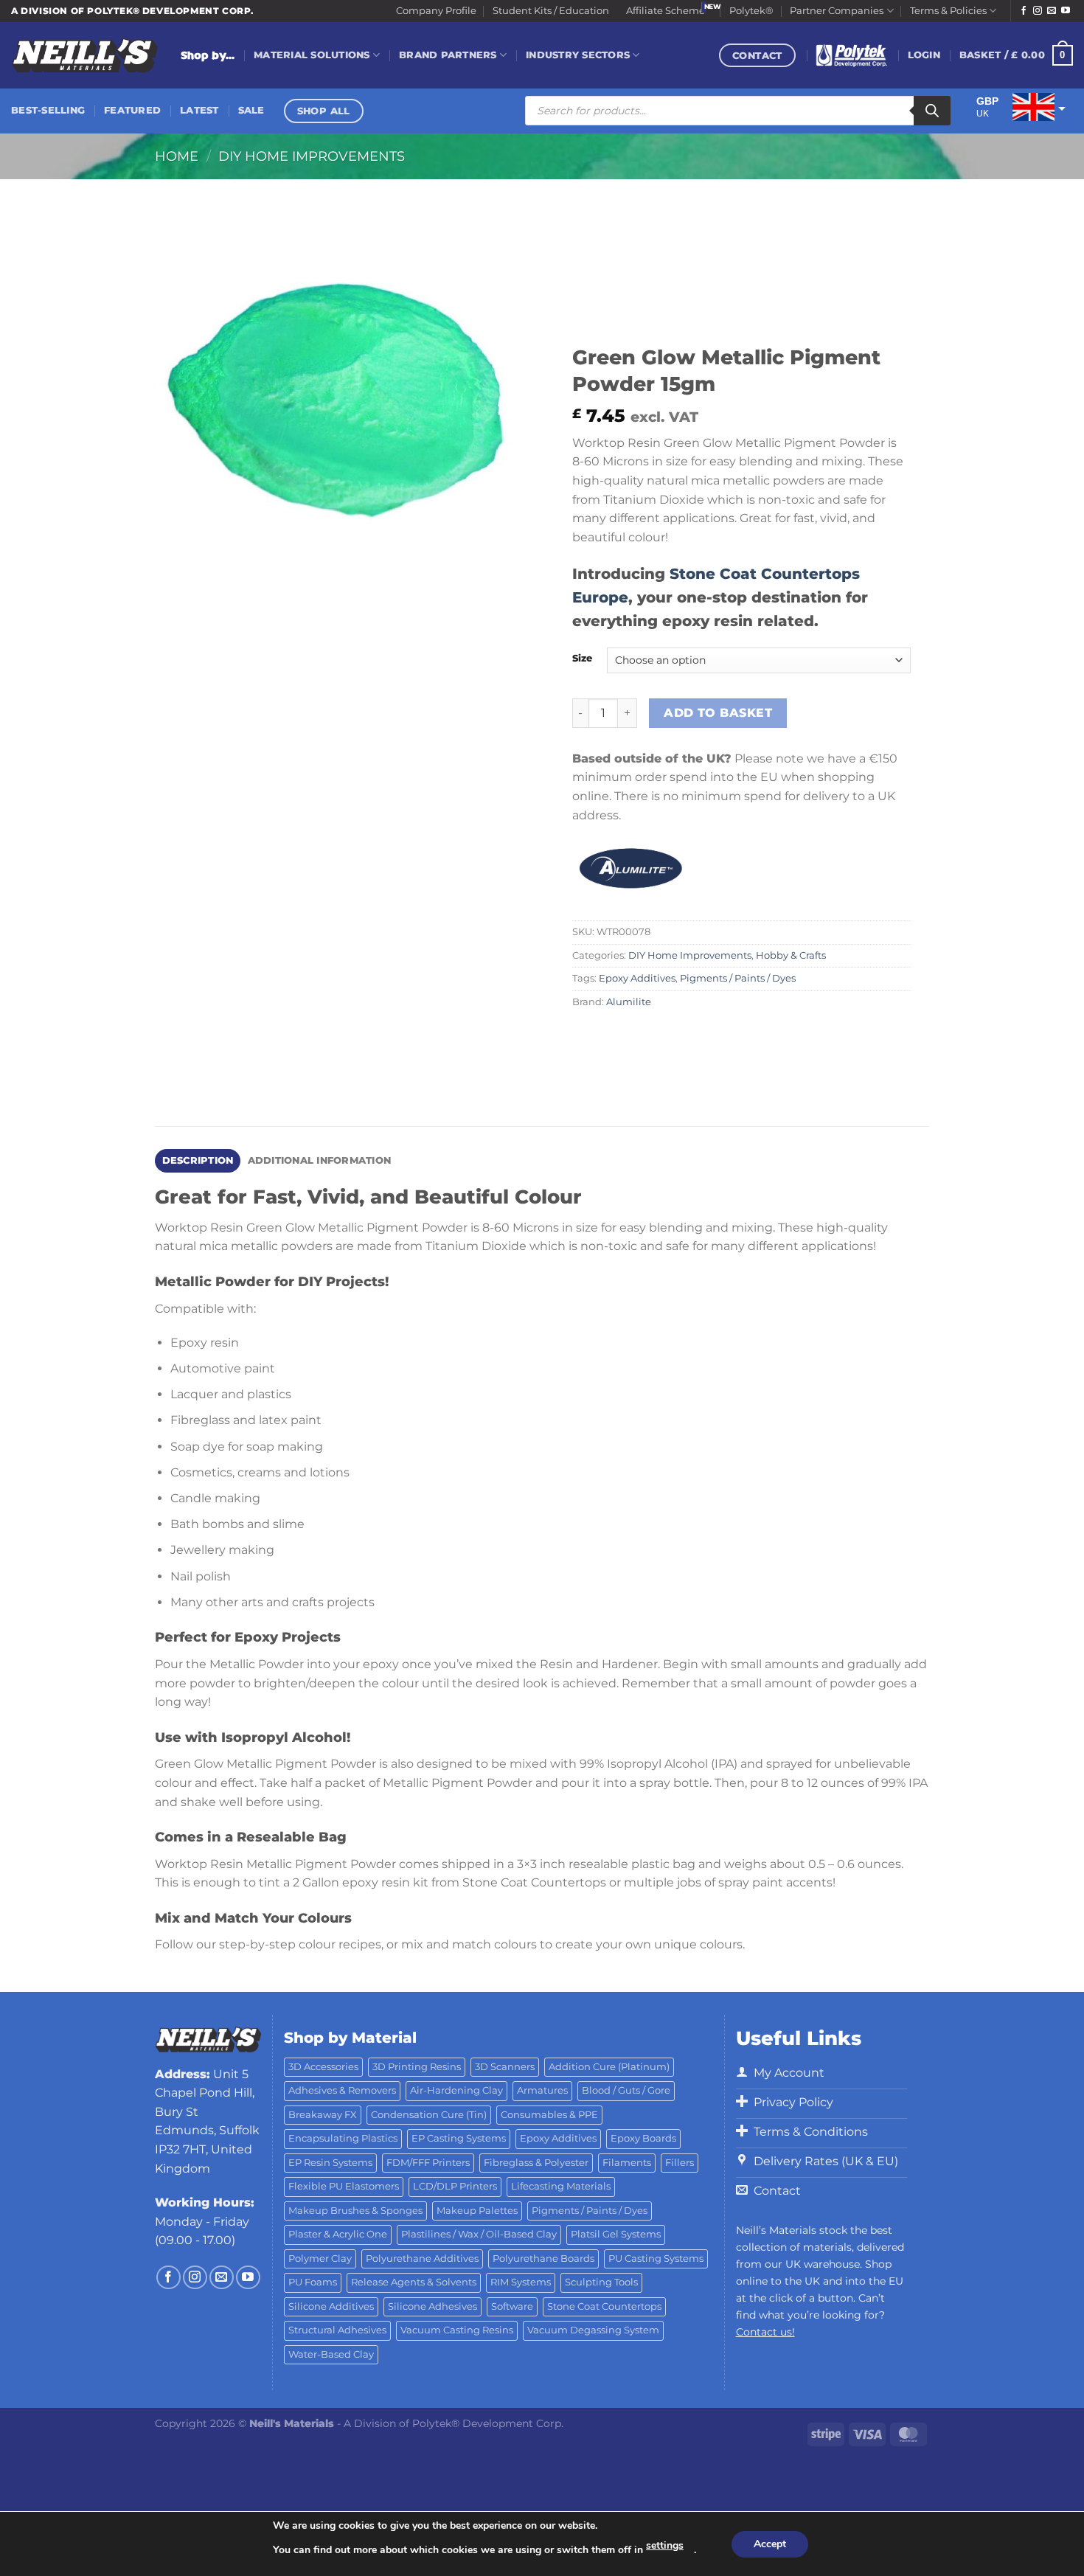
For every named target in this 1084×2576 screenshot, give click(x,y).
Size (582, 659)
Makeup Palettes (477, 2211)
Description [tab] (198, 1160)
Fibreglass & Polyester (536, 2163)
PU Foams (313, 2282)
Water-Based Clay (331, 2354)
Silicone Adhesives (432, 2306)
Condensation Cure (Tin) (429, 2115)
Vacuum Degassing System (593, 2330)
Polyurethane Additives (422, 2259)
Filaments (627, 2163)
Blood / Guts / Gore (626, 2090)
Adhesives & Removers (342, 2090)
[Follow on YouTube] (1066, 11)
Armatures (542, 2090)
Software (512, 2306)
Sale (251, 110)
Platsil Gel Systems (616, 2234)
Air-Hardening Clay (456, 2090)
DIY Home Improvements (312, 156)
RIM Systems (521, 2282)
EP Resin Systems (330, 2163)
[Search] (932, 111)
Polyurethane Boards (543, 2259)
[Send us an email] (1052, 11)
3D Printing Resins (417, 2067)
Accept (770, 2544)
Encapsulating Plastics (343, 2138)
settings (665, 2545)
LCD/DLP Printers (455, 2186)
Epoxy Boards (643, 2138)
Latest (199, 110)
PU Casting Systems (656, 2259)
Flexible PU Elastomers (344, 2186)
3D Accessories (323, 2067)
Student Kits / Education (551, 11)
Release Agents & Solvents (414, 2282)
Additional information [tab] (320, 1160)
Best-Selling (48, 110)
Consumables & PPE (549, 2115)
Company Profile (436, 11)
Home (177, 156)
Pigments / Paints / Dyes (738, 978)
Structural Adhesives (337, 2330)
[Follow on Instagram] (1038, 11)
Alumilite (629, 1002)
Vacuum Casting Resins (457, 2330)
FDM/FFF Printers (428, 2163)
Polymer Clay (320, 2259)
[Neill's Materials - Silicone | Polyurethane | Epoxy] (85, 56)
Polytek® (751, 11)
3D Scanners (505, 2067)
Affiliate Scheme (666, 11)
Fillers (680, 2163)
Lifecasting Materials (561, 2186)
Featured (132, 110)
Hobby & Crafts (791, 955)
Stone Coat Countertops (604, 2306)
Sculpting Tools (601, 2282)
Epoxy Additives (637, 978)
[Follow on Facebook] (1024, 11)
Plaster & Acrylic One (338, 2234)
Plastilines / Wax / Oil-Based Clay (479, 2234)
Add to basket (718, 713)
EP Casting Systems (459, 2138)
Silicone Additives (331, 2306)
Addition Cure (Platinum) (609, 2067)
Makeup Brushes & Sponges (355, 2211)
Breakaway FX (323, 2115)
